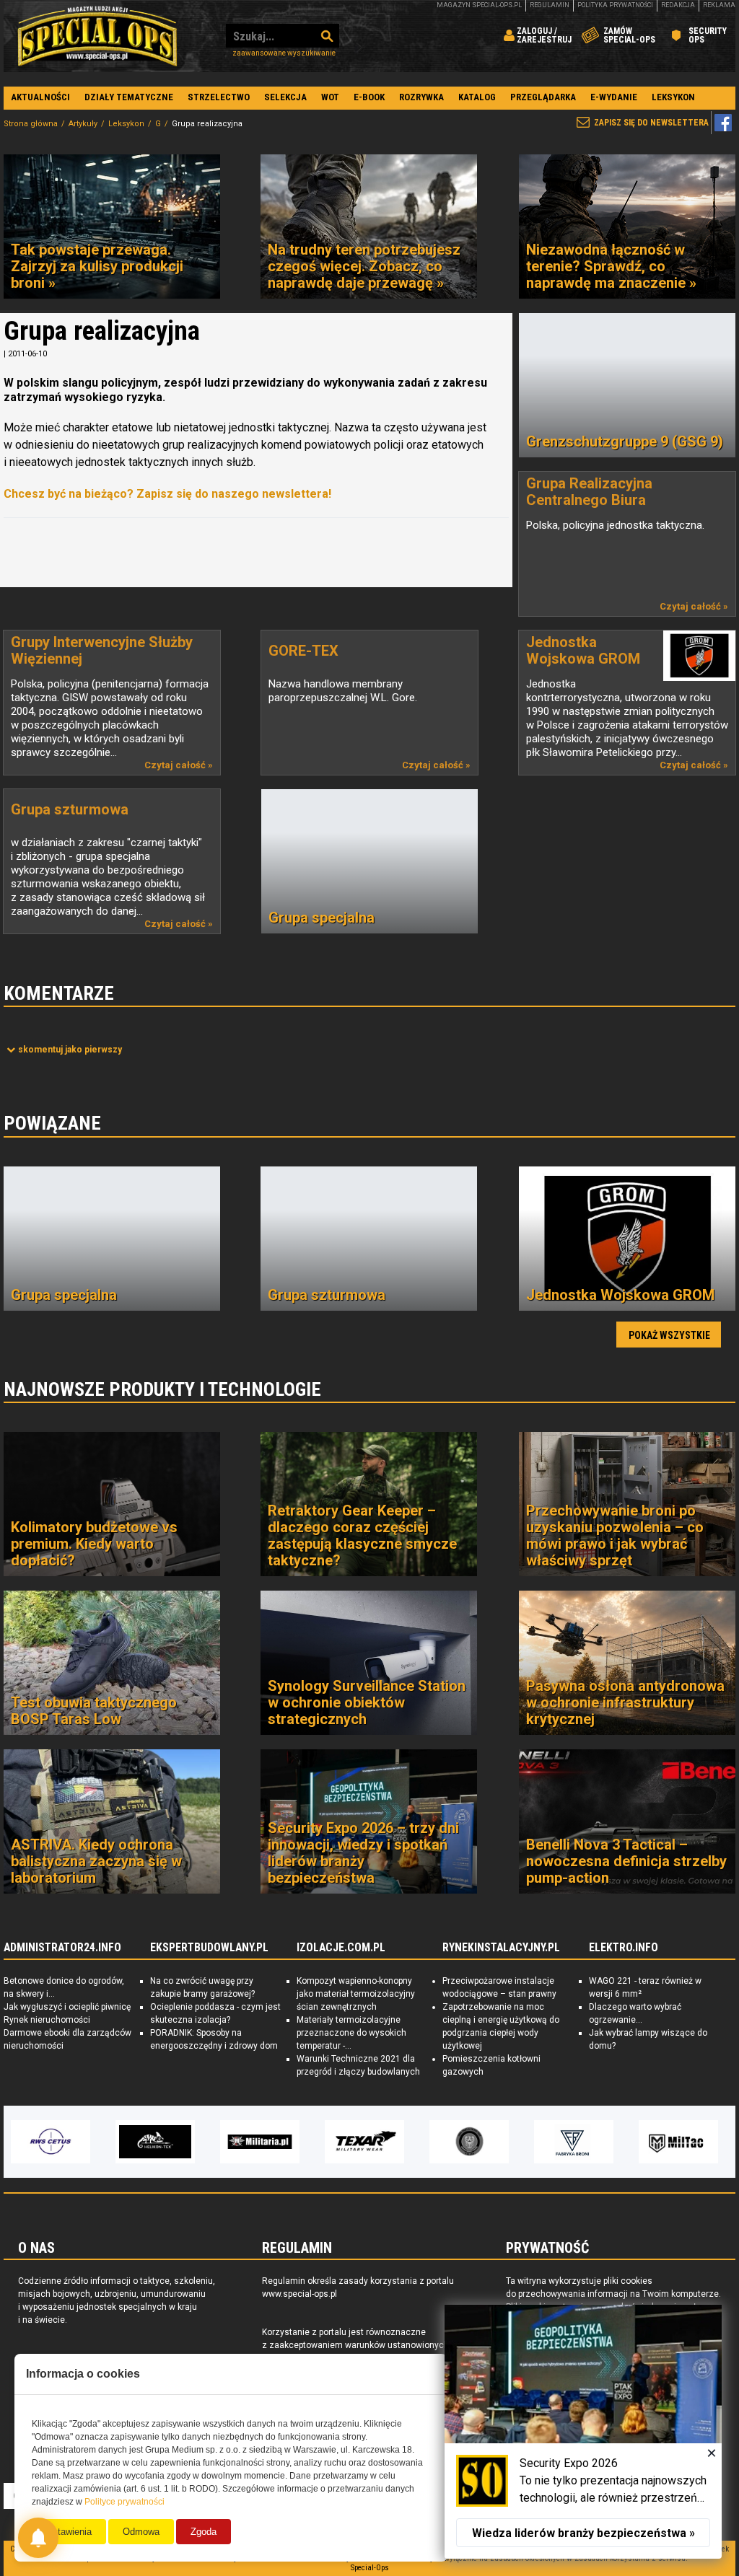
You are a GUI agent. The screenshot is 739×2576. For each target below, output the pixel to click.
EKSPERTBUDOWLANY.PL (209, 1948)
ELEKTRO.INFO (624, 1948)
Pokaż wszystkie (669, 1335)
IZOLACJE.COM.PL (341, 1948)
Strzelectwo (219, 97)
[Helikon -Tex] (51, 2142)
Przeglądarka (543, 97)
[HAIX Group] (678, 2142)
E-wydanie (614, 97)
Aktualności (40, 97)
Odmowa (141, 2532)
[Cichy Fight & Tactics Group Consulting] (364, 2142)
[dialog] (583, 2432)
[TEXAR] (260, 2142)
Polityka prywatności (615, 5)
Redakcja (678, 5)
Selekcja (285, 97)
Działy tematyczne (129, 97)
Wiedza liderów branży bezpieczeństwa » (583, 2533)
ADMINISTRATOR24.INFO (62, 1948)
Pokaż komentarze (70, 1050)
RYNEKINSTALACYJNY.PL (501, 1948)
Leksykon (673, 97)
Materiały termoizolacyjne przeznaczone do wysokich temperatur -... (351, 2033)
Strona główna (31, 124)
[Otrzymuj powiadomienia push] (38, 2538)
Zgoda (204, 2532)
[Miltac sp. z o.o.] (574, 2142)
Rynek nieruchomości (47, 2020)
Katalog (477, 97)
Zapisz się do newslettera (651, 123)
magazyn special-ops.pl (479, 5)
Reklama (719, 5)
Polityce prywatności (124, 2502)
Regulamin (550, 5)
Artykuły (83, 124)
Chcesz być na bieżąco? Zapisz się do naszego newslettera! (167, 494)
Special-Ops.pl (97, 36)
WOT (330, 97)
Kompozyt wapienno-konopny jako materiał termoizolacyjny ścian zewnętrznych (356, 1994)
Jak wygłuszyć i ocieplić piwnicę (67, 2007)
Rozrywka (421, 97)
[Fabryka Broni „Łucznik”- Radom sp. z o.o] (469, 2142)
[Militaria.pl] (155, 2142)
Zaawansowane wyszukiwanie (284, 53)
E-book (369, 97)
